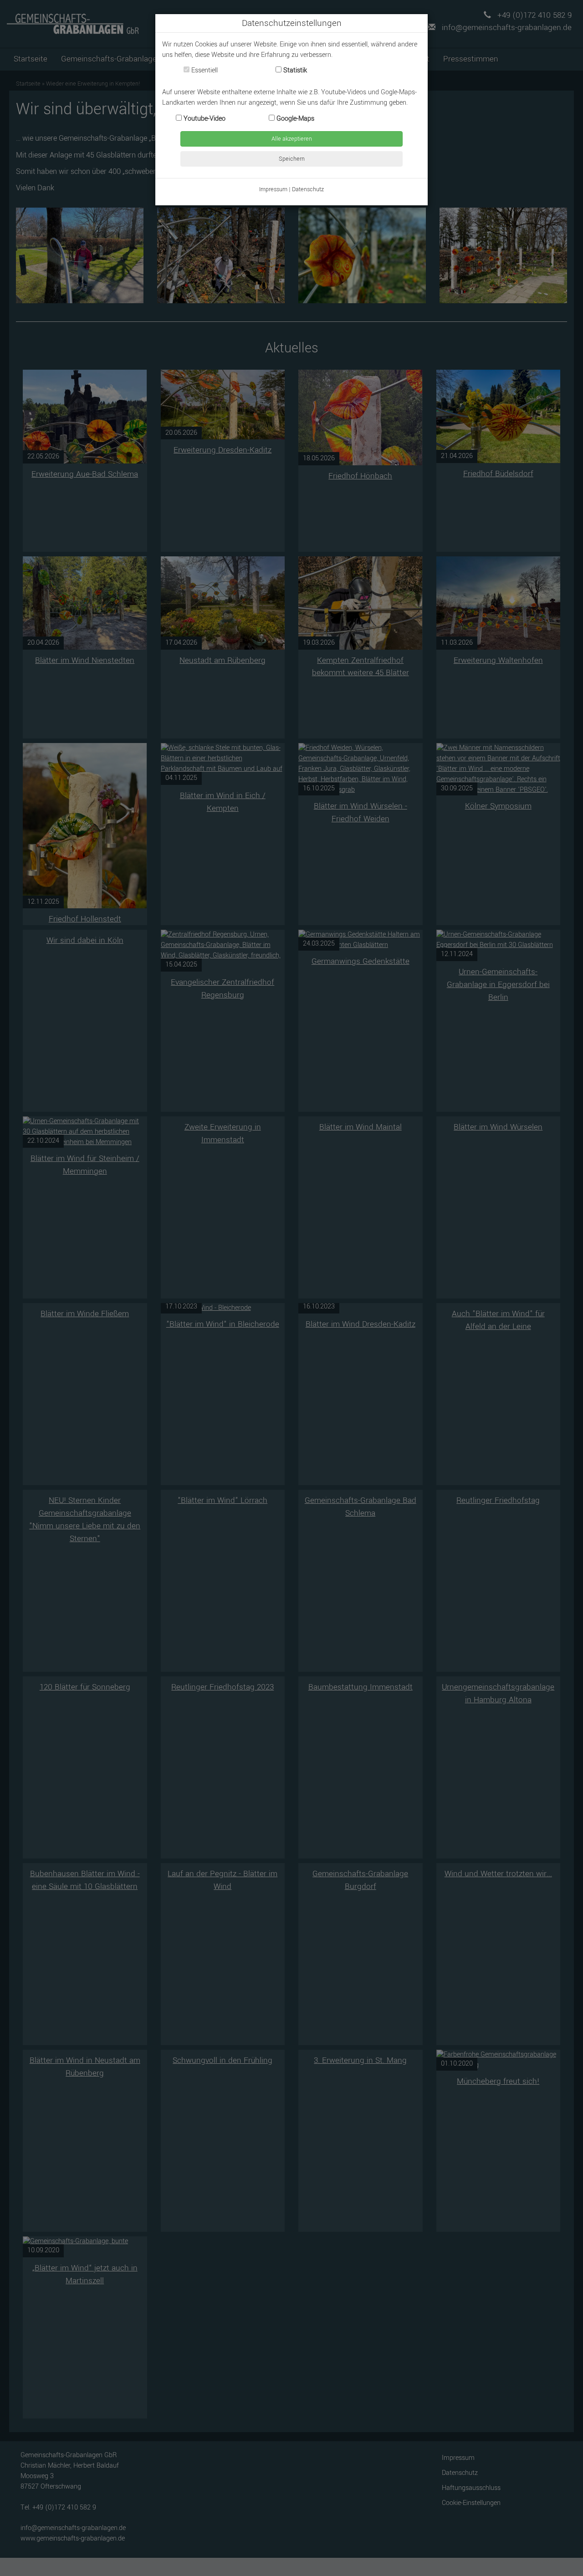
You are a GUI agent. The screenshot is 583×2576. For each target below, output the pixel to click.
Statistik (294, 70)
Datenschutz (308, 189)
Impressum (273, 189)
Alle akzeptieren (292, 139)
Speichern (292, 159)
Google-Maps (294, 119)
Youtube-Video (204, 119)
